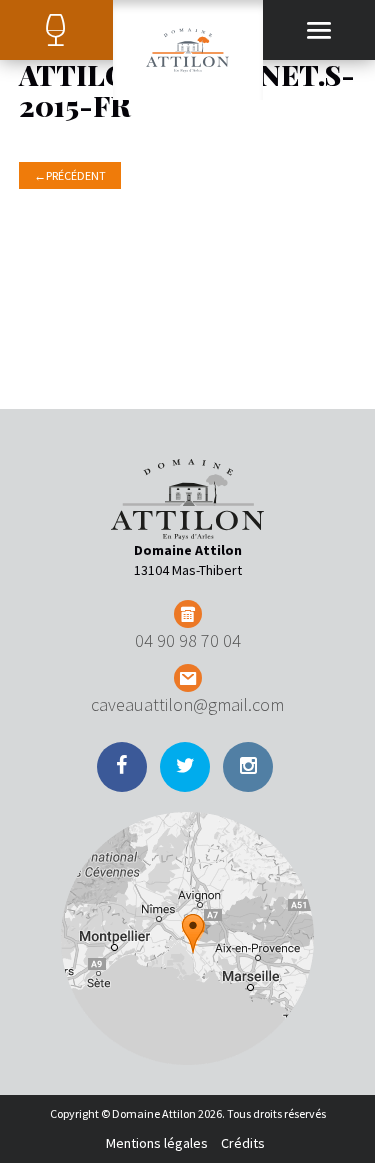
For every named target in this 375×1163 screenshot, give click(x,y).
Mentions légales (157, 1143)
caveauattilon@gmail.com (187, 704)
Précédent (70, 175)
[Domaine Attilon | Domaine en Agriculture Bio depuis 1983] (188, 50)
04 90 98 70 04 (188, 640)
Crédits (243, 1143)
